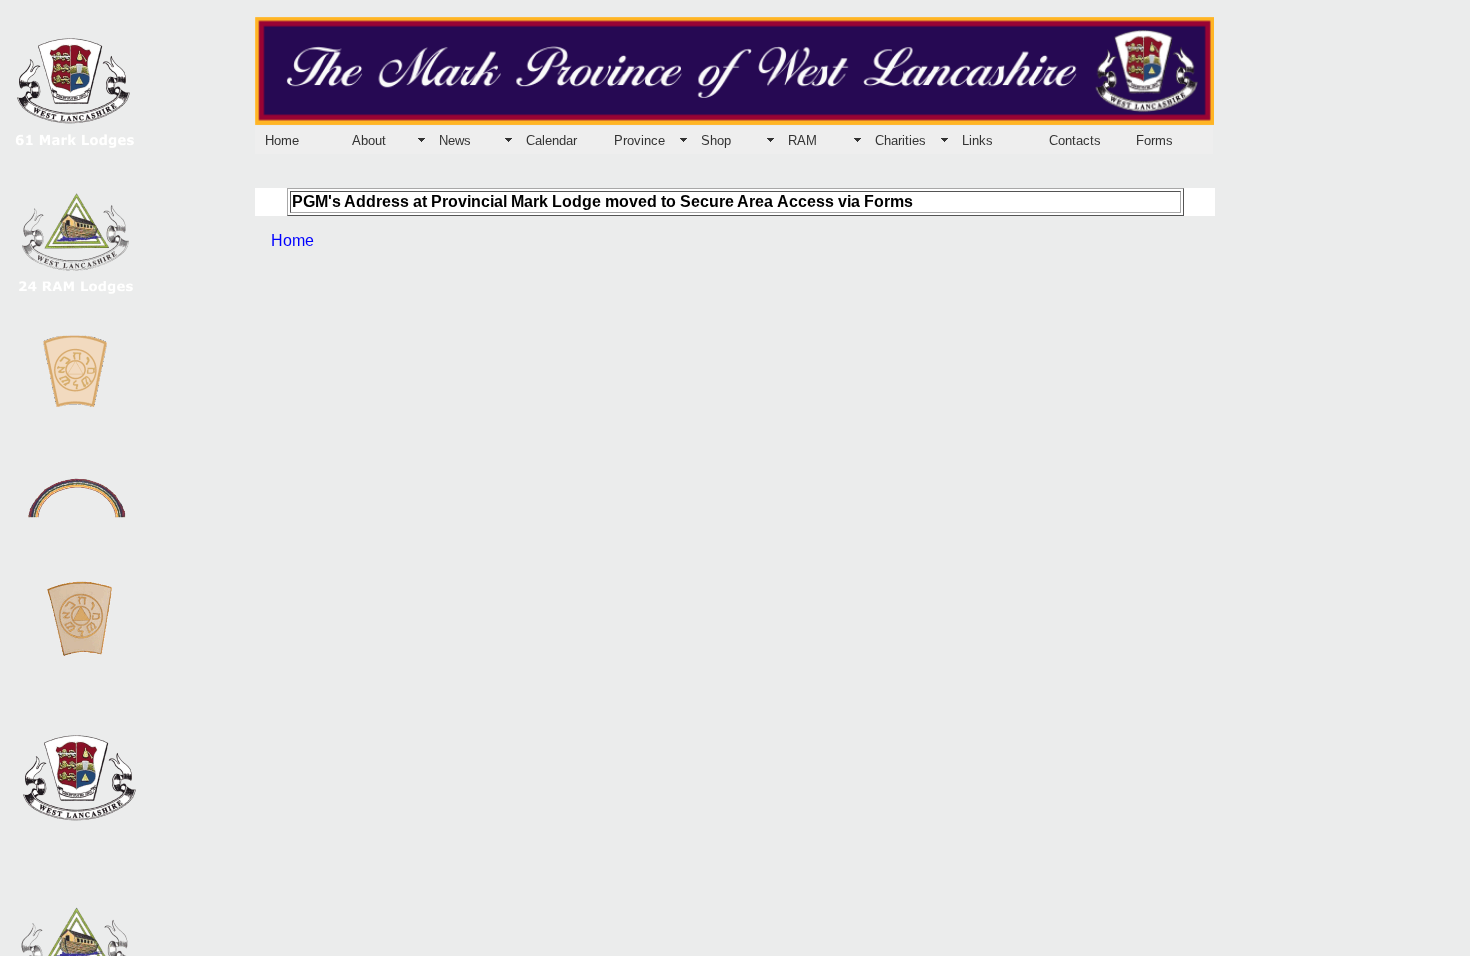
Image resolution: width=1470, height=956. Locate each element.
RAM (802, 140)
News (455, 140)
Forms (1154, 140)
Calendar (551, 140)
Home (282, 140)
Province (639, 140)
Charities (900, 140)
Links (977, 140)
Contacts (1075, 140)
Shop (716, 140)
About (369, 140)
